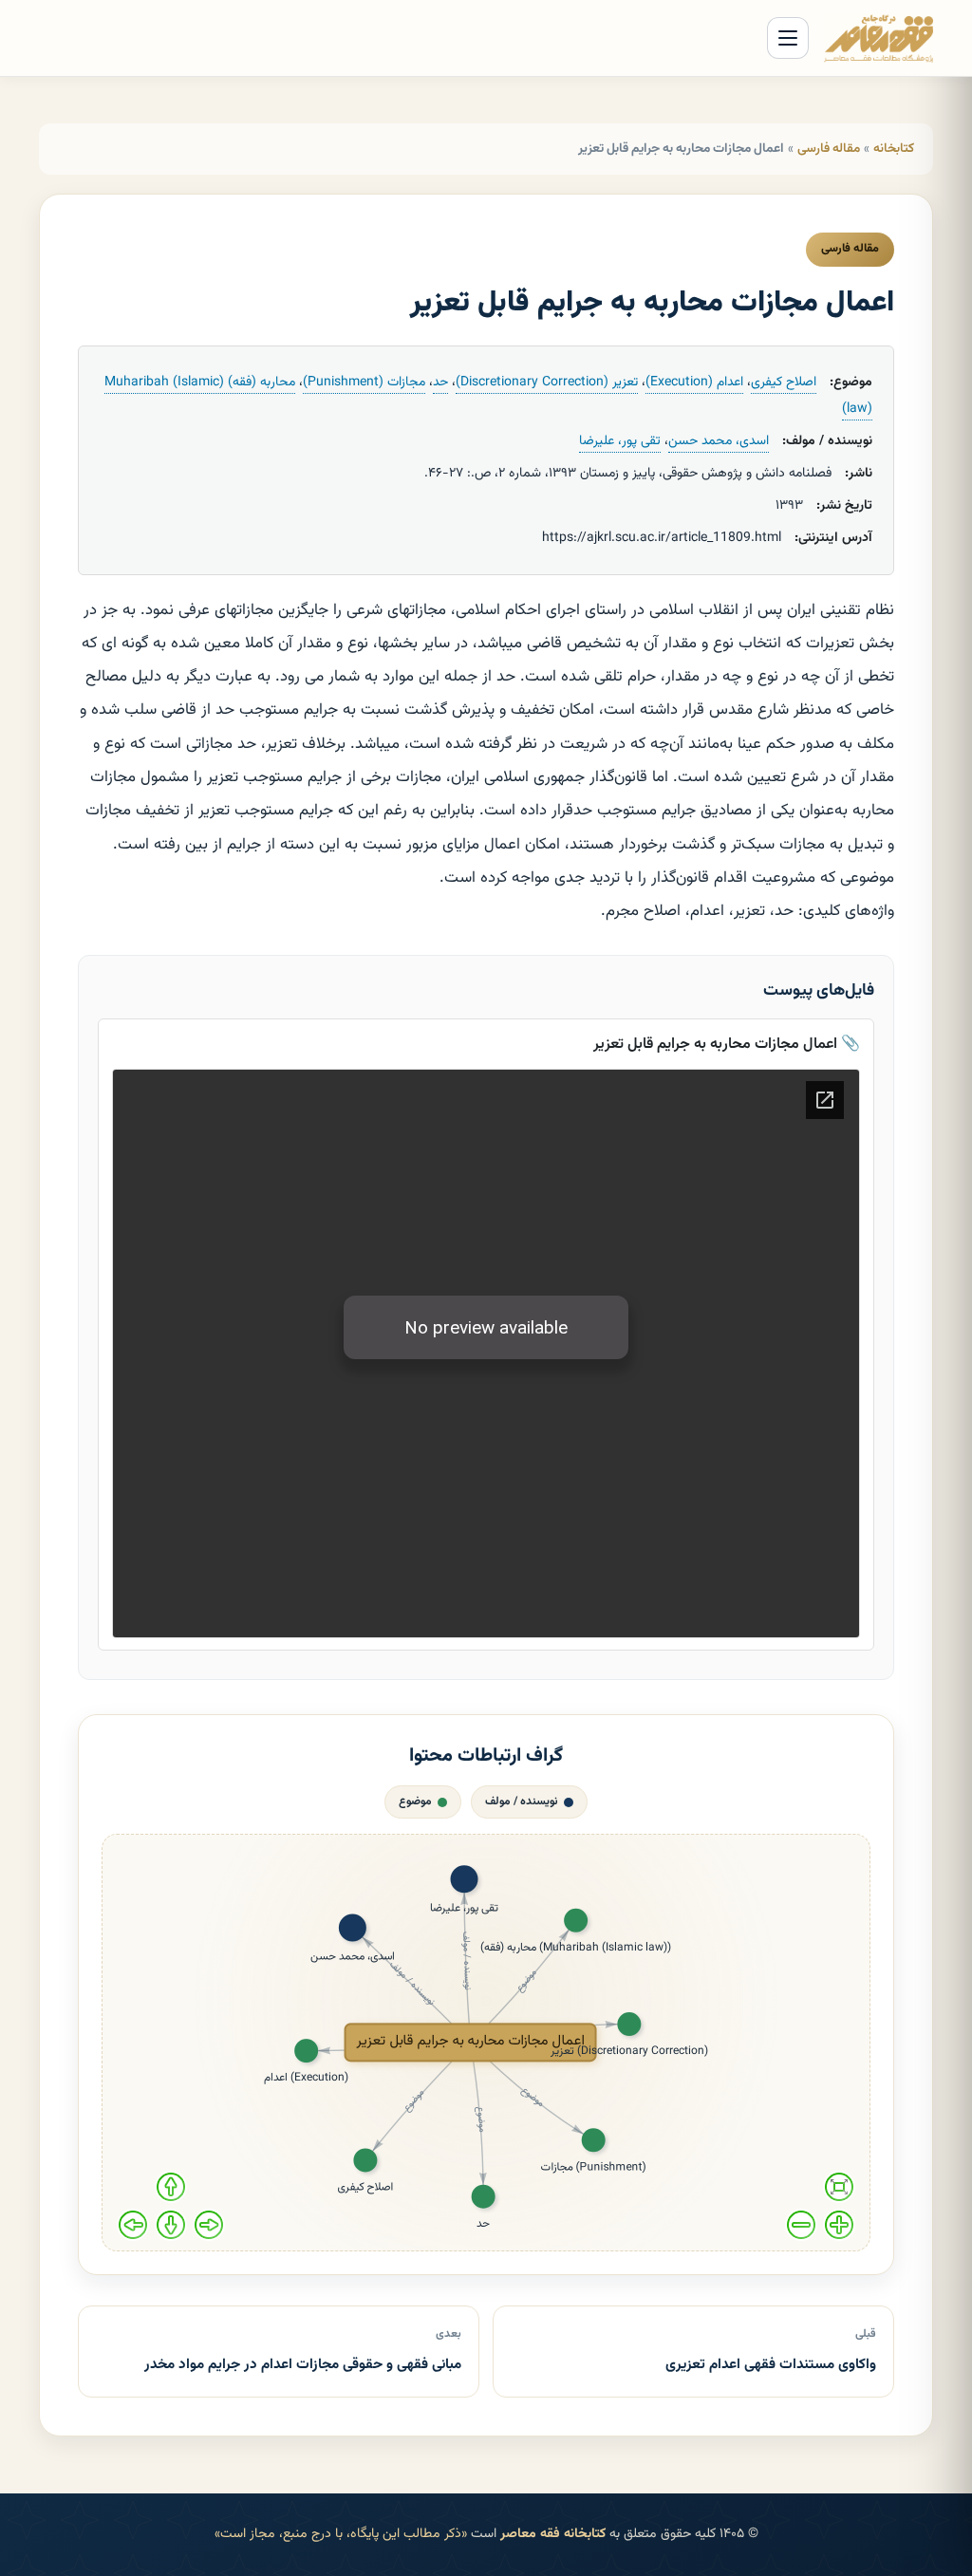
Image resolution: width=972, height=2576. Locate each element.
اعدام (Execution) (694, 383)
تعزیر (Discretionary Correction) (547, 383)
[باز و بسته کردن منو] (788, 38)
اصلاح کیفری (784, 383)
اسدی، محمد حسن (719, 441)
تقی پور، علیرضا (620, 441)
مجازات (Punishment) (364, 383)
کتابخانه (894, 149)
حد (440, 383)
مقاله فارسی (829, 149)
